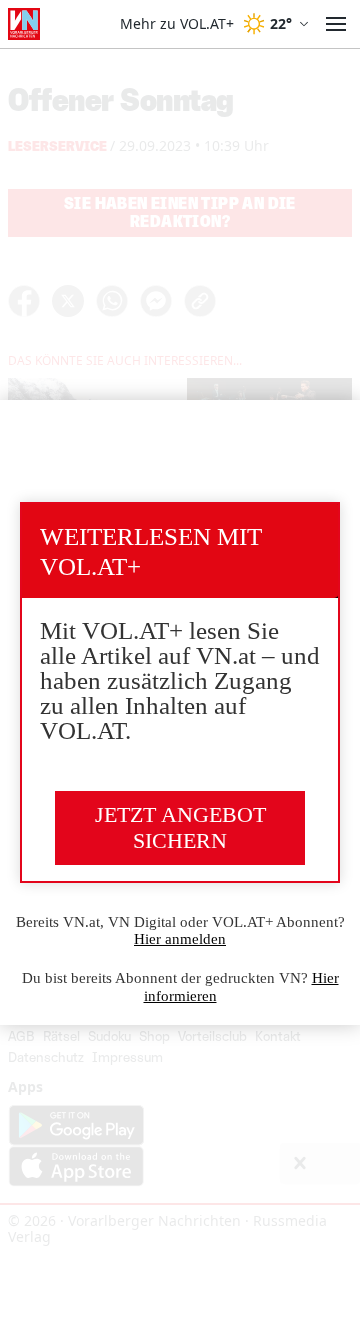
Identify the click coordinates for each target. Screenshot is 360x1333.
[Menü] (336, 24)
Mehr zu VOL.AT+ (177, 24)
